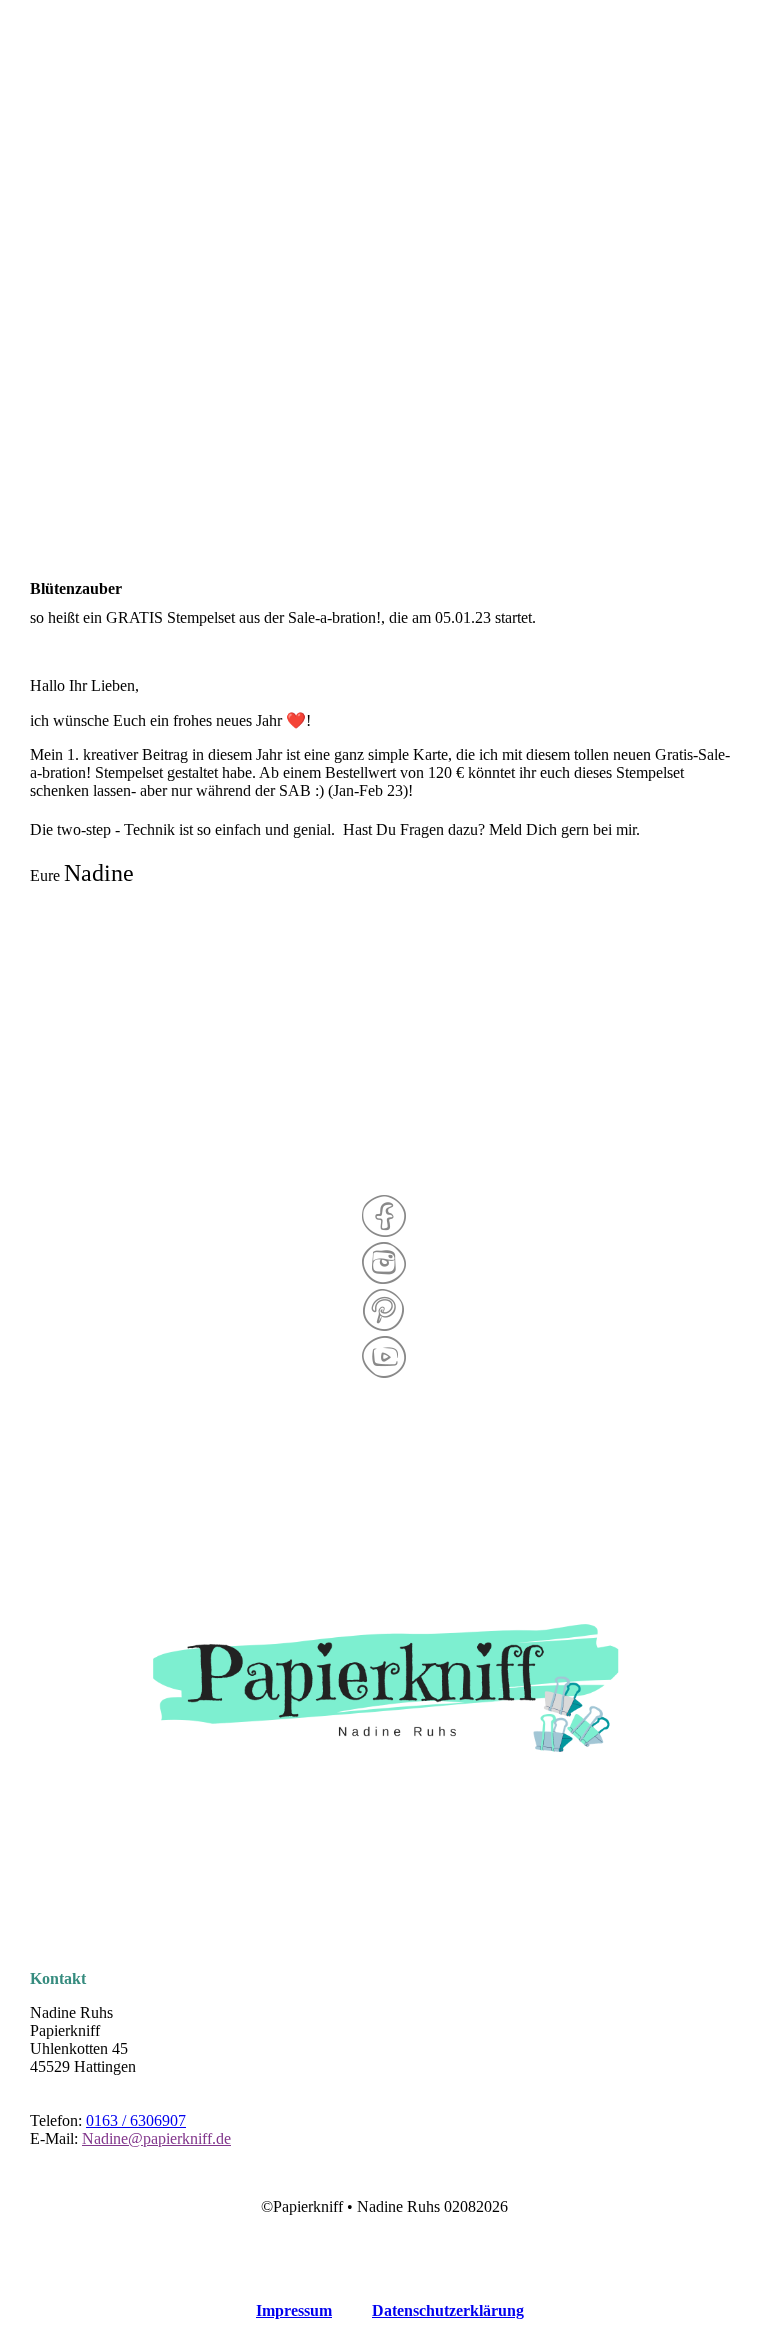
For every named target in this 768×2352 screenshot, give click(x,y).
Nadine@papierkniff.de (156, 2138)
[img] (384, 100)
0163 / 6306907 (136, 2120)
